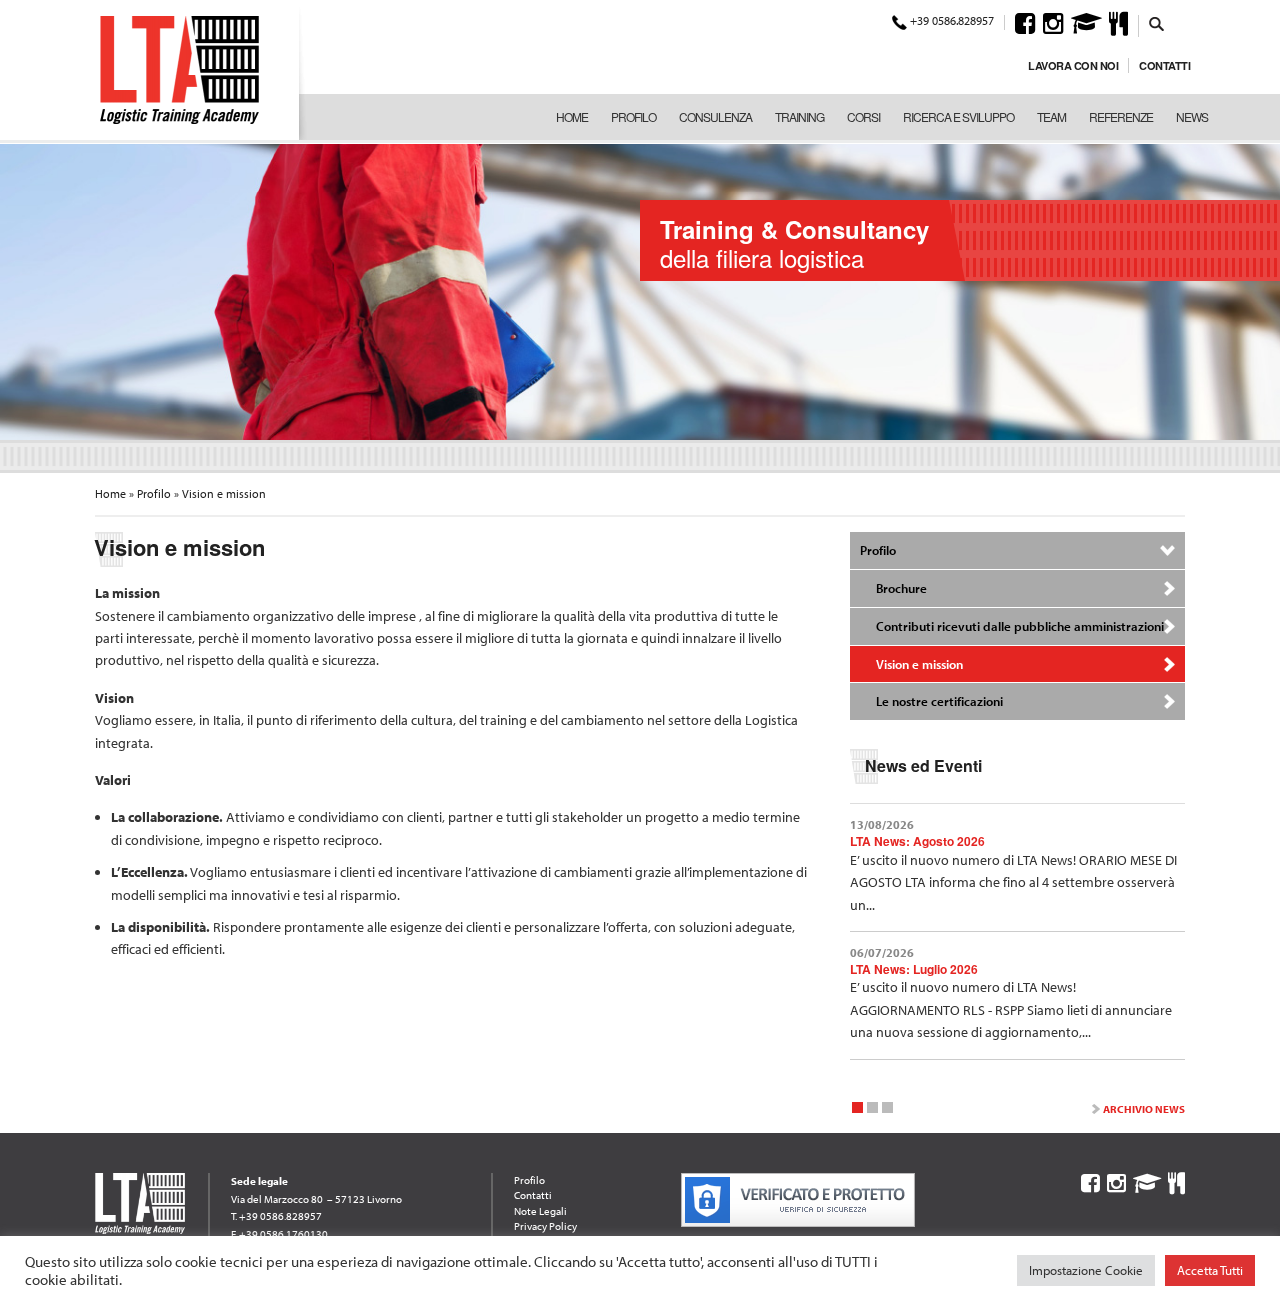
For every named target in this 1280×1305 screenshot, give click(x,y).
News (1192, 116)
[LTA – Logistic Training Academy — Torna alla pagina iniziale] (179, 70)
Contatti (1164, 65)
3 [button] (887, 1110)
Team (1051, 116)
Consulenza (715, 116)
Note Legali (540, 1211)
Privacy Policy (545, 1226)
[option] (640, 290)
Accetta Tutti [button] (1210, 1270)
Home (572, 116)
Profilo (633, 116)
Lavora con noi (1073, 65)
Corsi (863, 116)
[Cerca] (1157, 23)
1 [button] (857, 1110)
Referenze (1121, 116)
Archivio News (1144, 1109)
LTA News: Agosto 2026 (917, 841)
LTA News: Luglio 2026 (914, 969)
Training (799, 116)
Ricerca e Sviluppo (958, 116)
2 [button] (872, 1110)
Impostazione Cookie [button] (1086, 1270)
